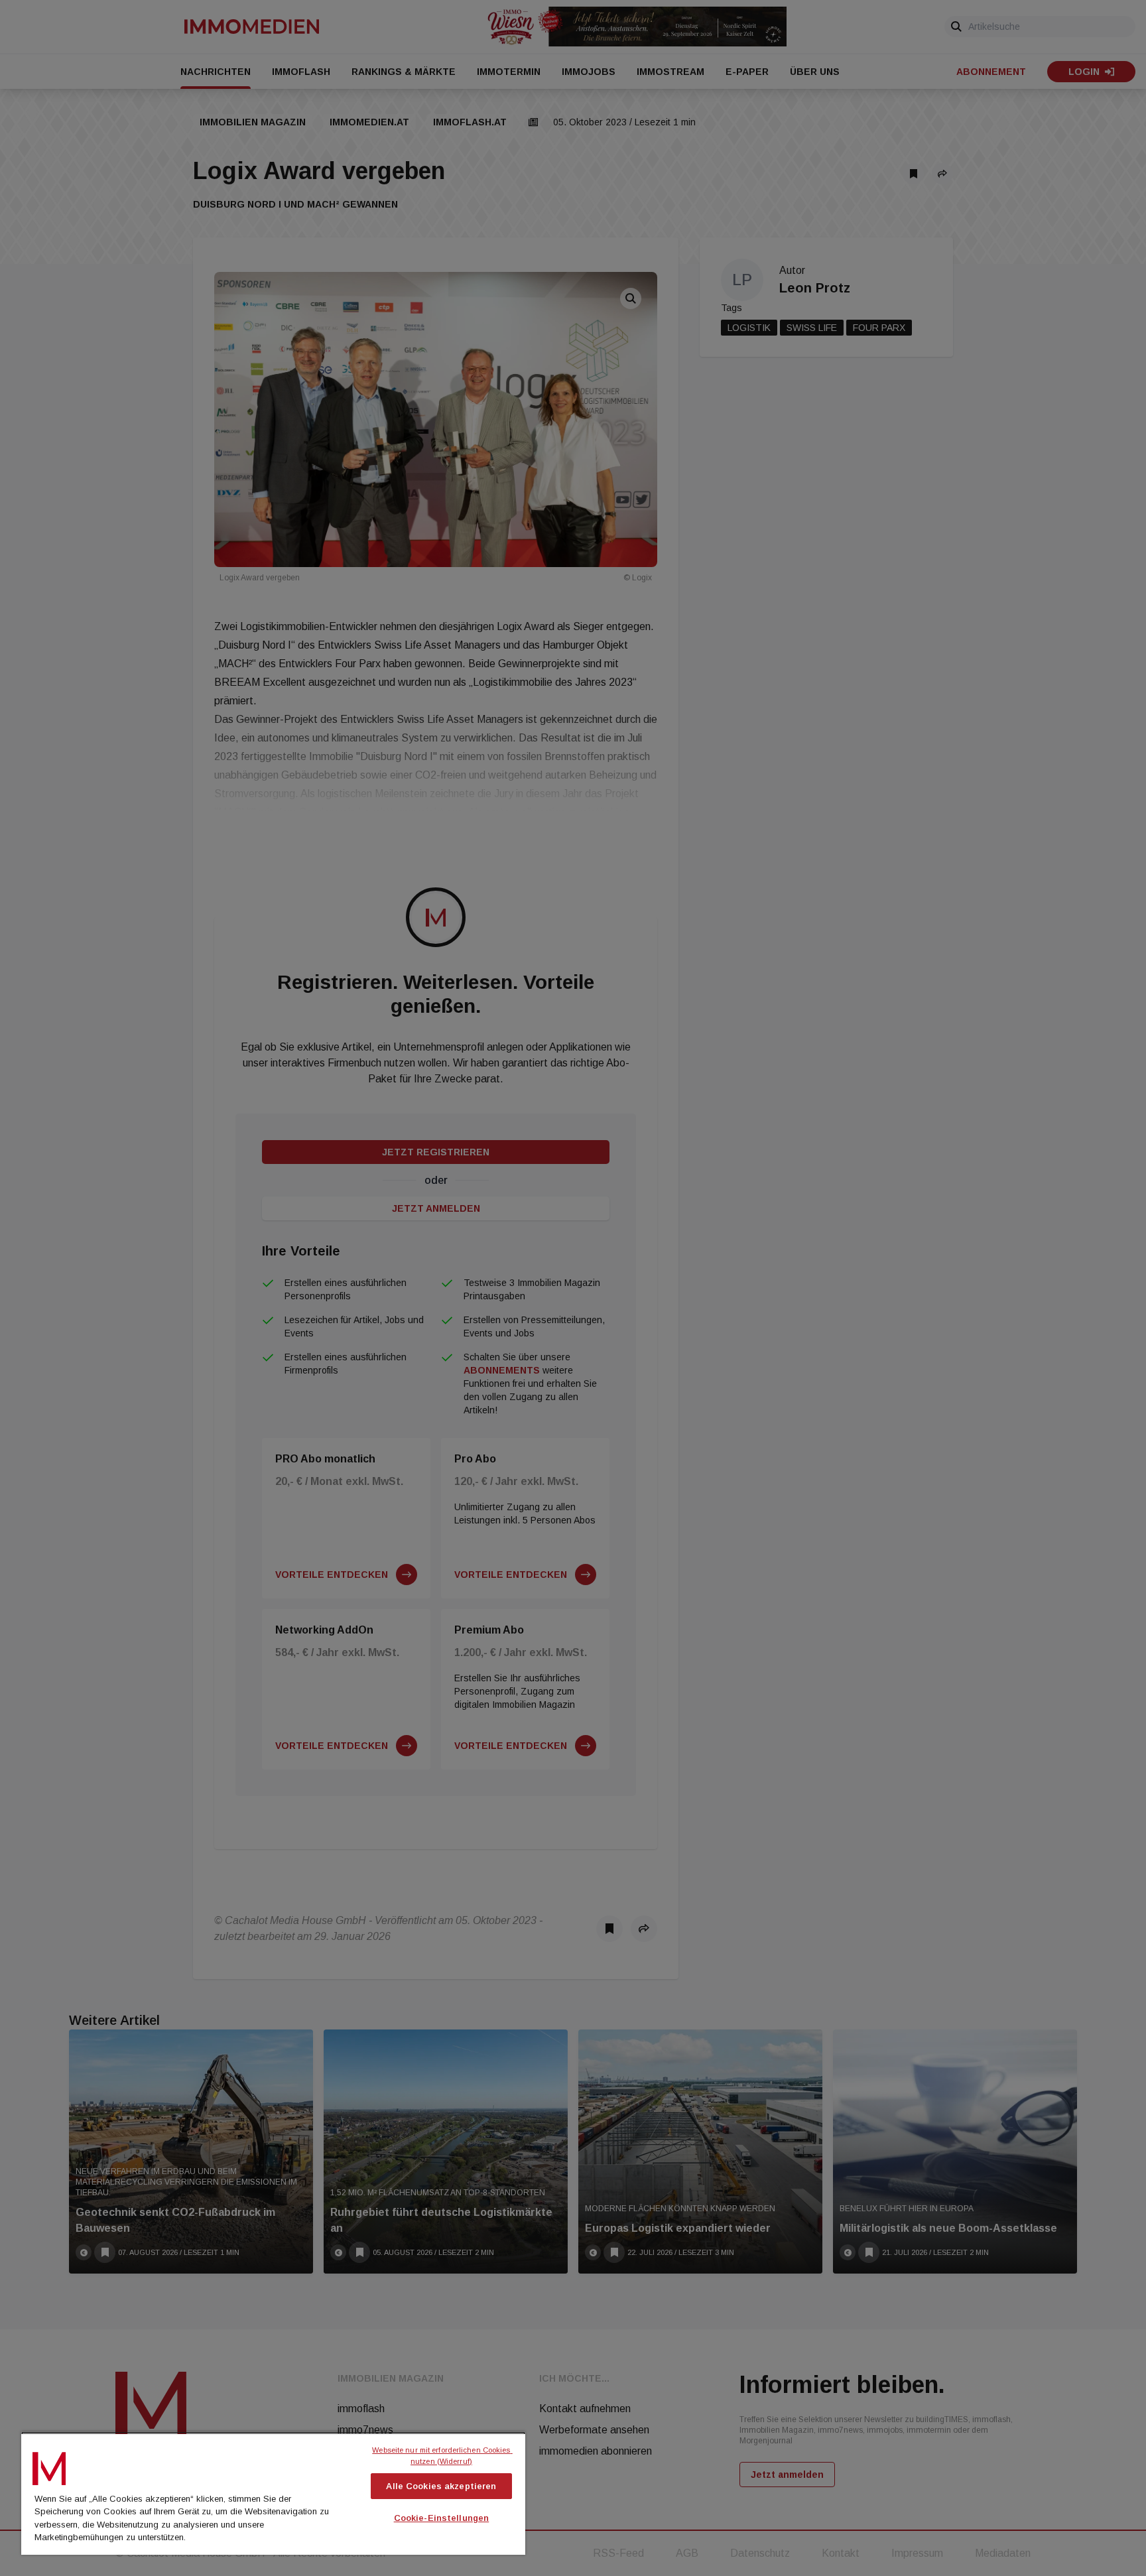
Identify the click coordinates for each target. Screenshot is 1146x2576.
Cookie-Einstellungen (442, 2518)
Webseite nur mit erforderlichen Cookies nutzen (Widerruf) (442, 2456)
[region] (273, 2493)
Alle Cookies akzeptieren (441, 2486)
